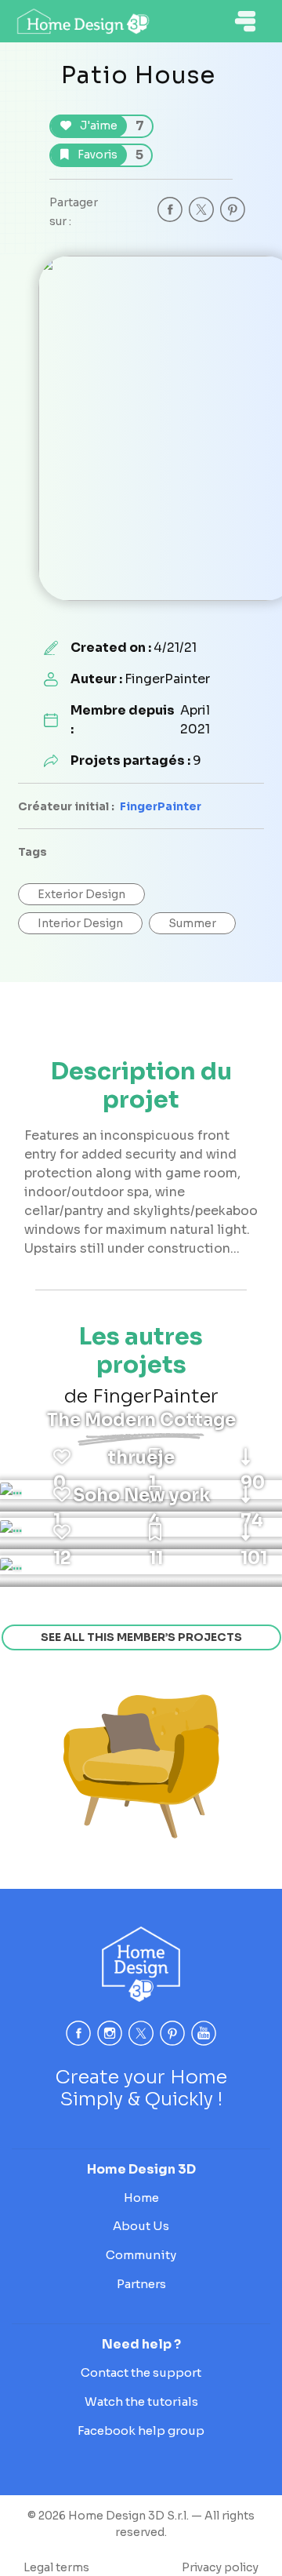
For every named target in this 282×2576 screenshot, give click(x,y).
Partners (141, 2284)
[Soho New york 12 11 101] (11, 1565)
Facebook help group (141, 2430)
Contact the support (141, 2372)
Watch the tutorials (141, 2401)
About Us (141, 2226)
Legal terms (56, 2567)
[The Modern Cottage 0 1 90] (11, 1490)
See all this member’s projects (141, 1637)
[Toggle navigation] (245, 21)
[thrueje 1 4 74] (11, 1527)
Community (141, 2255)
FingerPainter (161, 806)
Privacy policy (220, 2567)
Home (141, 2198)
